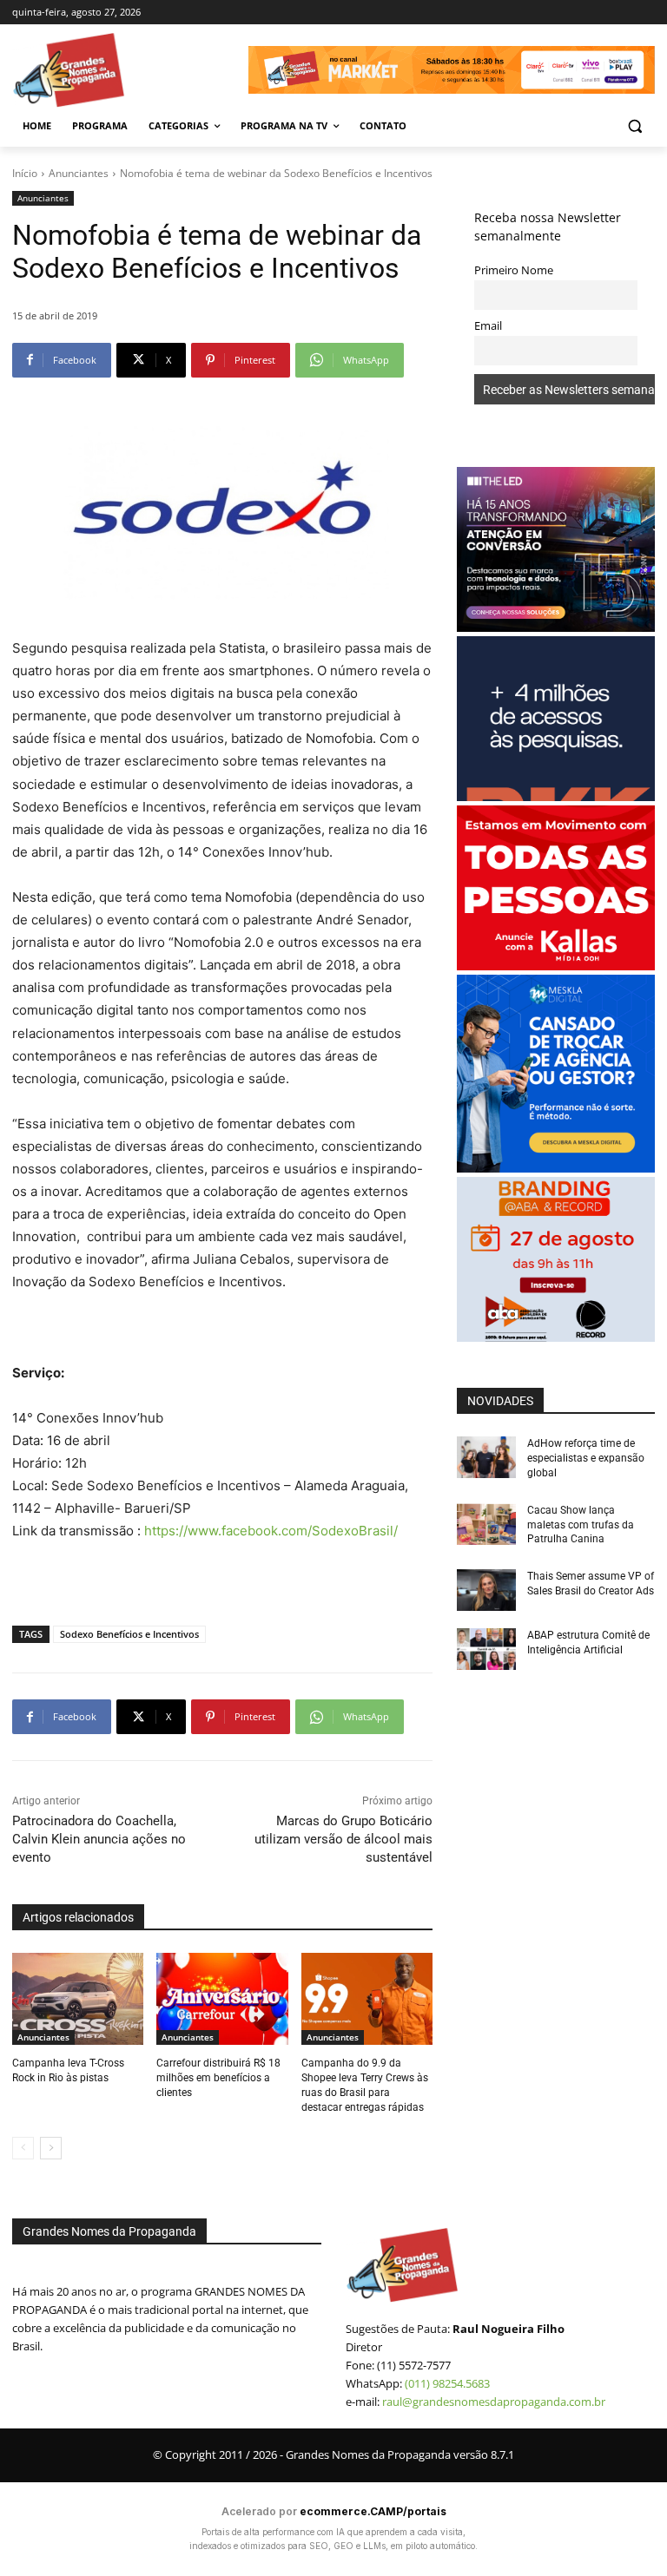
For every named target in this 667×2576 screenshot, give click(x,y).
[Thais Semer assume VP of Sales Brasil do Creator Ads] (486, 1590)
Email (488, 326)
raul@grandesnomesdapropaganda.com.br (494, 2402)
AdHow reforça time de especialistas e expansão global (586, 1458)
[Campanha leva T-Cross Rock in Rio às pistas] (78, 1999)
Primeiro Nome (514, 270)
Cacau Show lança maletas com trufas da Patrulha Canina (581, 1525)
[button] (634, 126)
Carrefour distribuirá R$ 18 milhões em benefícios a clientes (218, 2078)
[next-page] (51, 2148)
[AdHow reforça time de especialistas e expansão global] (486, 1457)
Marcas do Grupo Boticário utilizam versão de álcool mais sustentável (343, 1839)
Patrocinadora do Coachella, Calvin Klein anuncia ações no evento (99, 1839)
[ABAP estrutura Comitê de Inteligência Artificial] (486, 1649)
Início (25, 173)
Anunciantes (79, 173)
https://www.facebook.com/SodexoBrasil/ (271, 1531)
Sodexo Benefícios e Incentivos (129, 1634)
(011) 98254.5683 (447, 2383)
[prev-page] (23, 2148)
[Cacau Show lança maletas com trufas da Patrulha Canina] (486, 1524)
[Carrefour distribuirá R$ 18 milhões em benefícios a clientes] (222, 1999)
